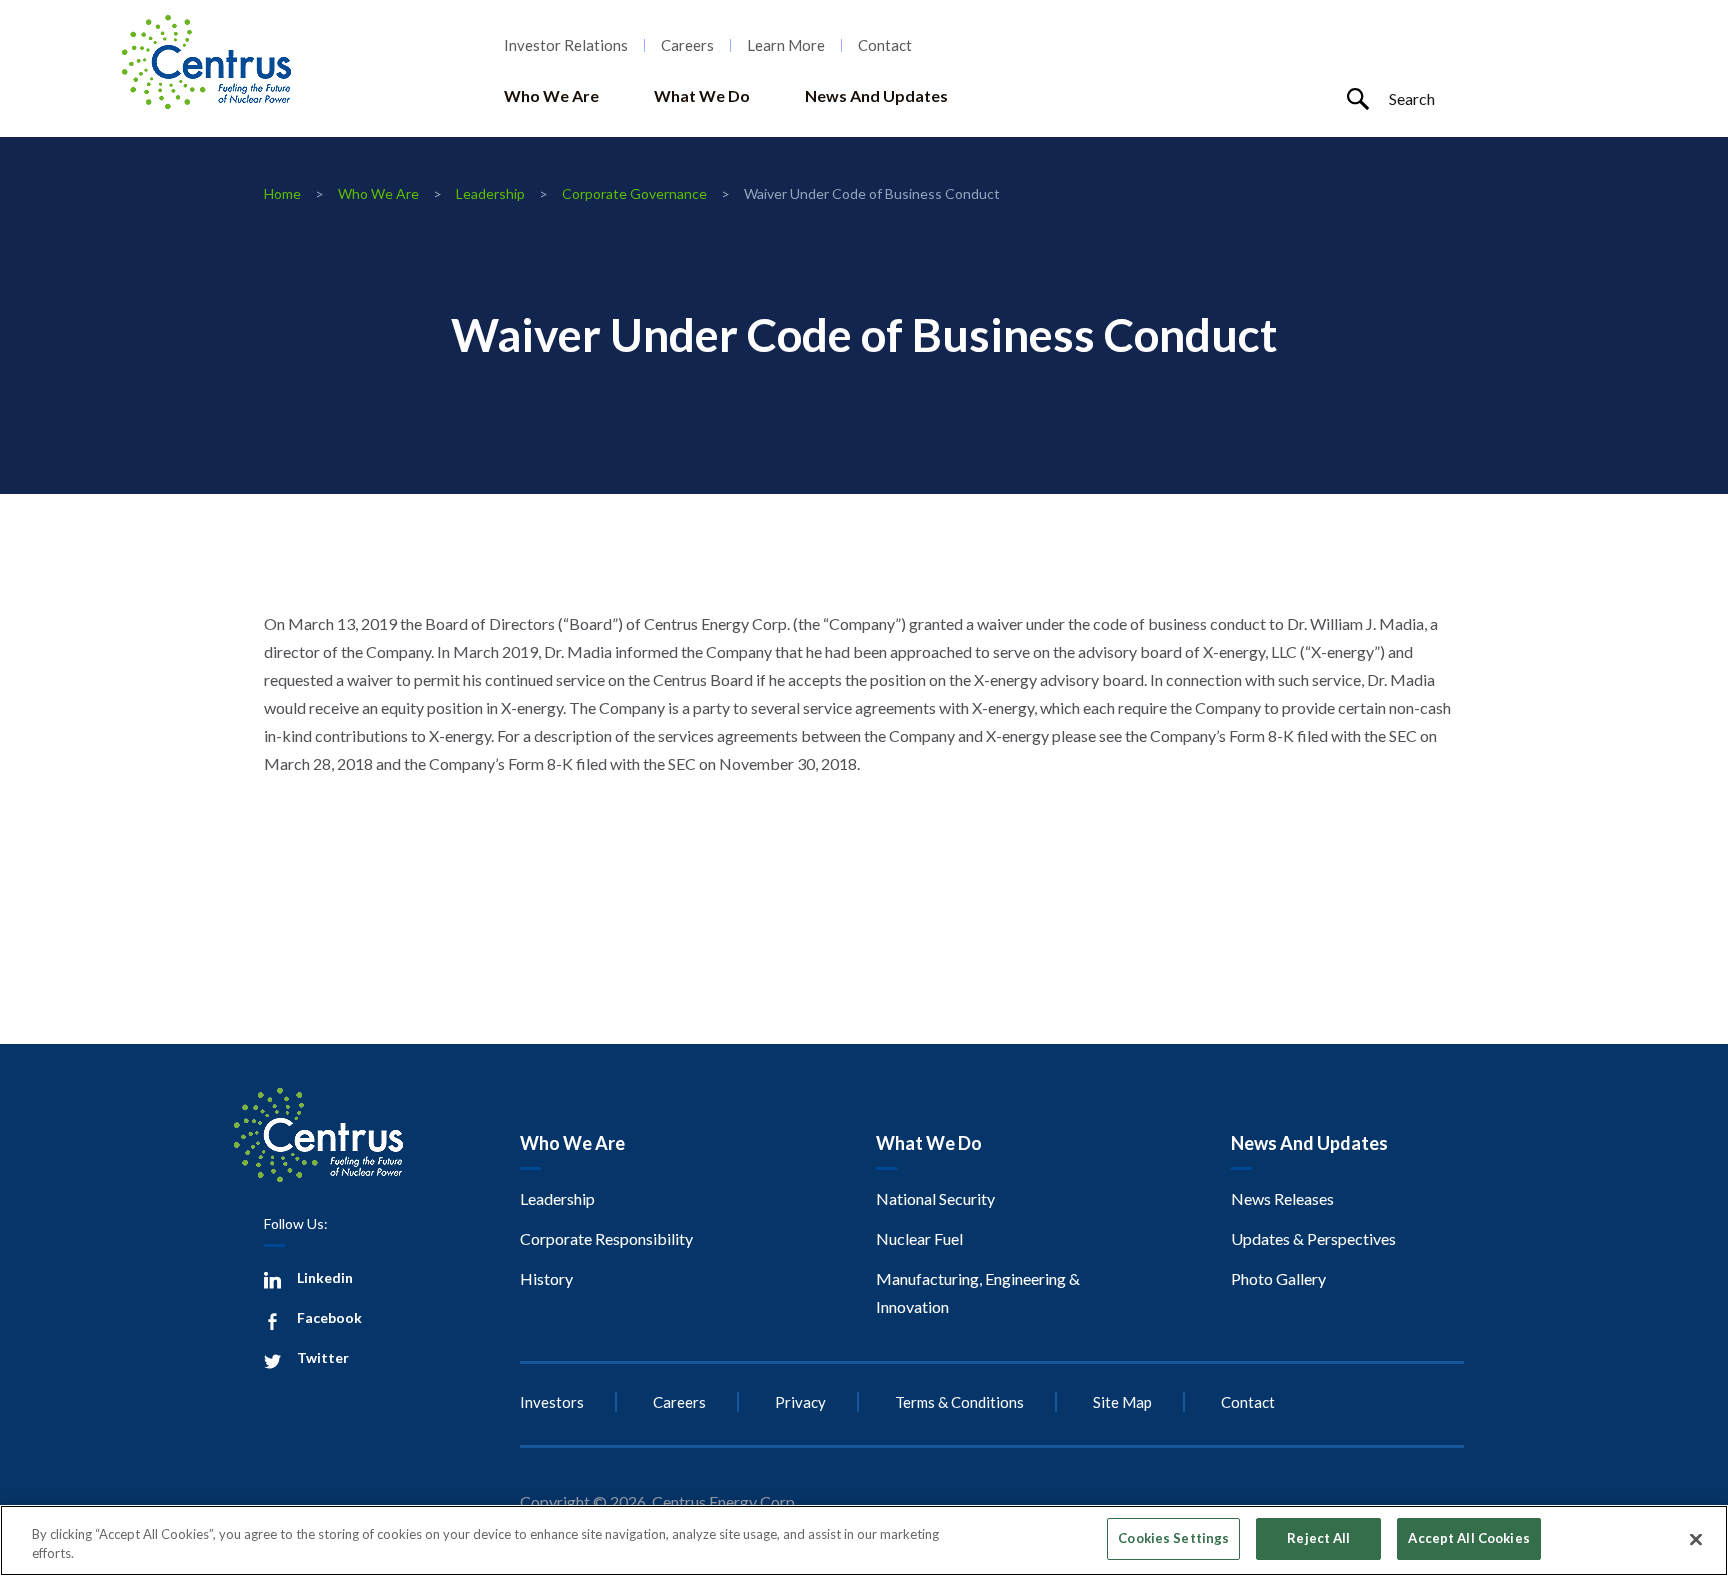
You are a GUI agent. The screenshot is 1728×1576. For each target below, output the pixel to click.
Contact (885, 45)
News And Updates (876, 95)
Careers (687, 45)
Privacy (800, 1402)
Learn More (786, 45)
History (546, 1278)
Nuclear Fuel (919, 1238)
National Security (935, 1198)
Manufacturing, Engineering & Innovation (978, 1292)
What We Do (702, 95)
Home (282, 193)
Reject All (1318, 1538)
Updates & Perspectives (1313, 1238)
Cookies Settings (1173, 1538)
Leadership (490, 193)
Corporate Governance (634, 193)
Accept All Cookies (1468, 1538)
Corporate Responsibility (606, 1238)
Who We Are (551, 95)
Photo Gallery (1278, 1278)
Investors (552, 1402)
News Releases (1282, 1198)
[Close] (1696, 1539)
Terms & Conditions (959, 1402)
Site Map (1122, 1402)
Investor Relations (566, 45)
